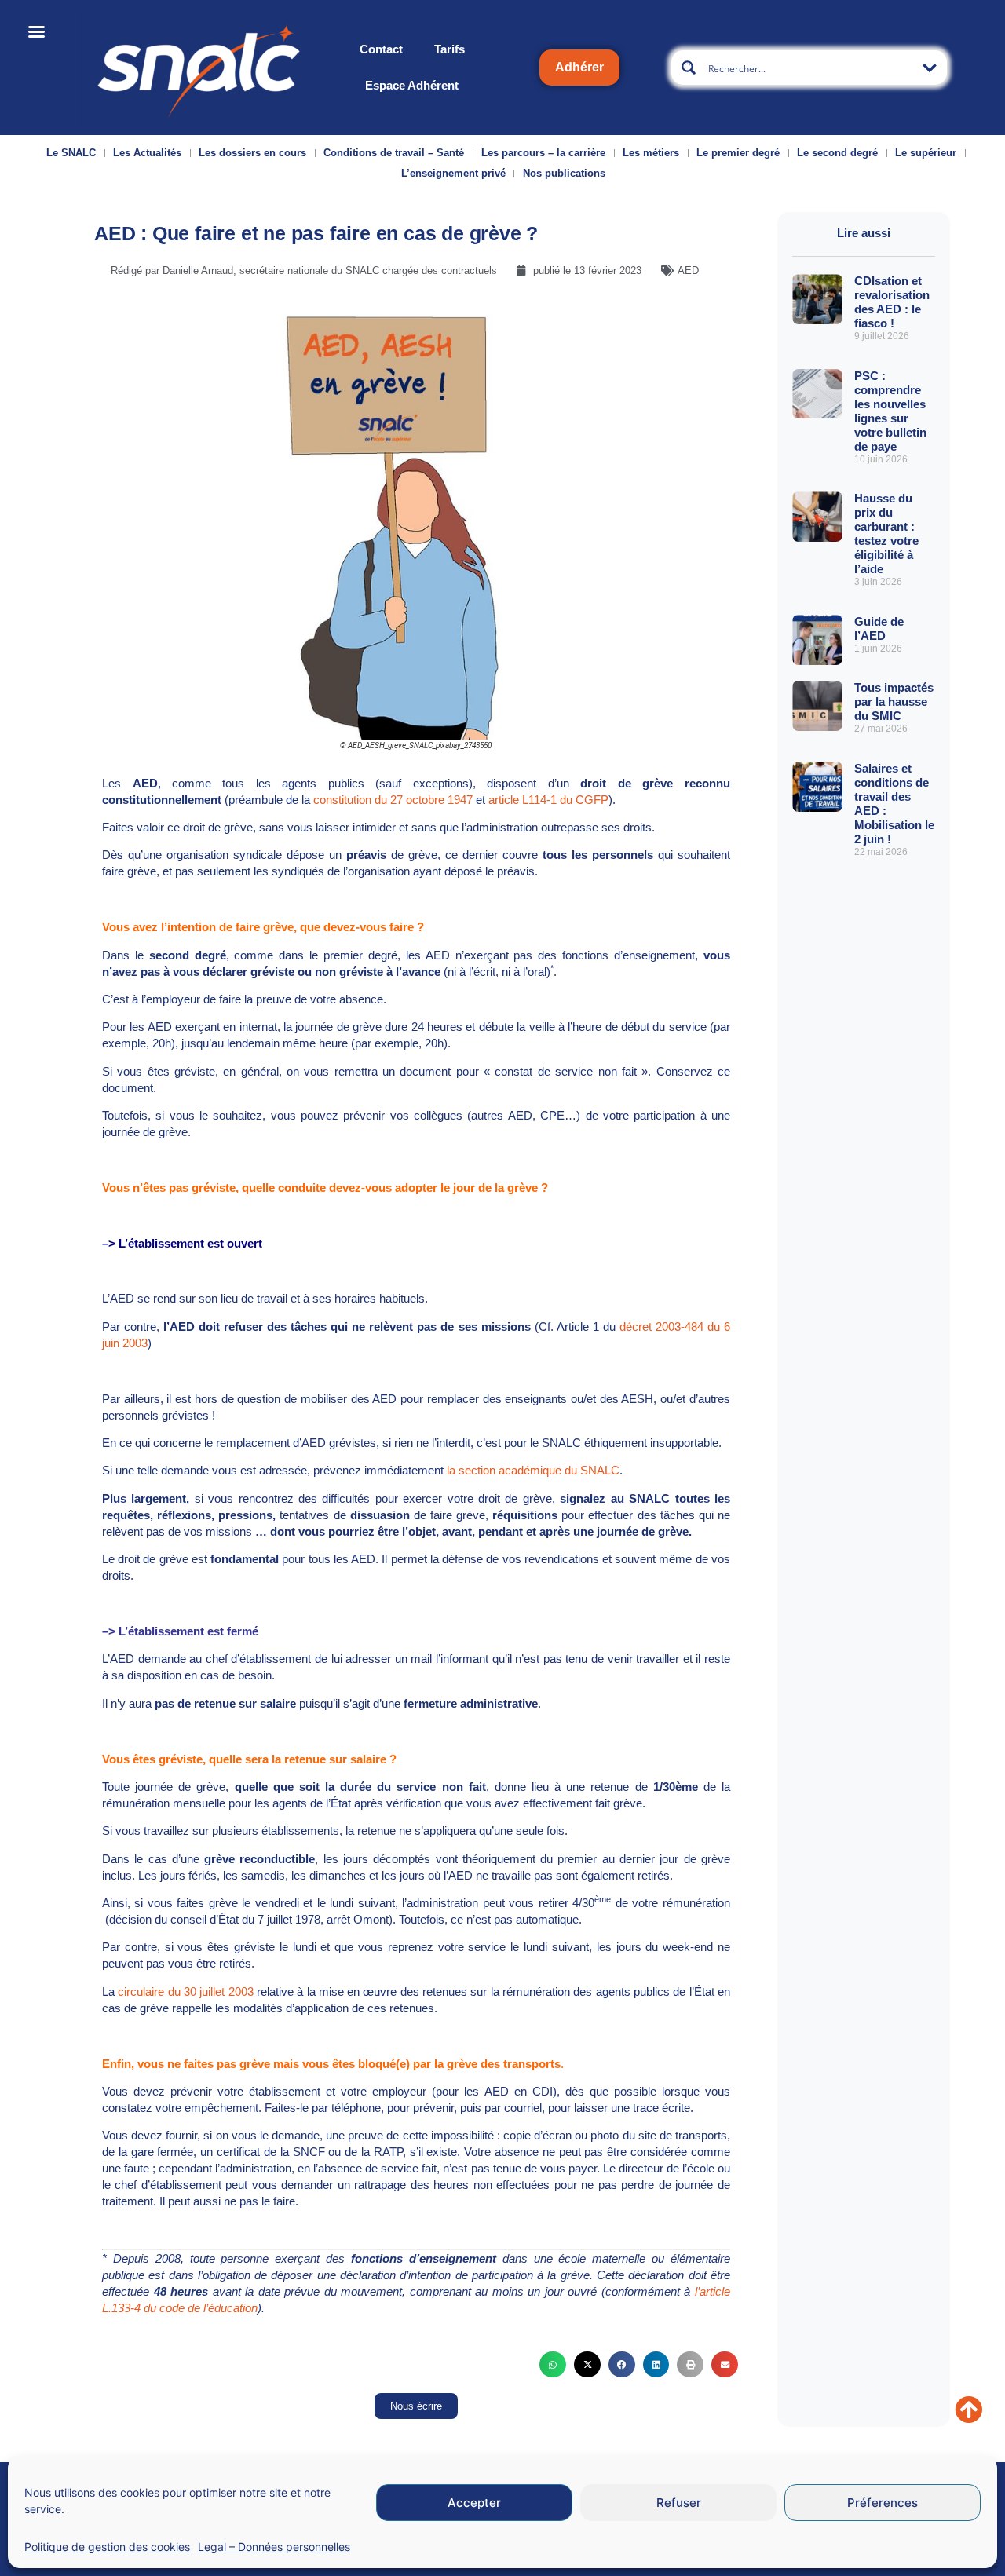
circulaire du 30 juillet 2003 (185, 1991)
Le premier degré (738, 153)
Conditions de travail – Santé (394, 153)
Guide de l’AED (879, 628)
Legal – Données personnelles (274, 2547)
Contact (381, 49)
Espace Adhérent (412, 85)
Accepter (474, 2503)
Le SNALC (71, 153)
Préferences (883, 2503)
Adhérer (579, 67)
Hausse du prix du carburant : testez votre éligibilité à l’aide (886, 533)
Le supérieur (926, 153)
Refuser (679, 2503)
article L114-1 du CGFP (548, 800)
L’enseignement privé (453, 173)
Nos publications (564, 173)
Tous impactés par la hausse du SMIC (894, 702)
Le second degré (837, 153)
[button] (553, 2365)
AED (688, 270)
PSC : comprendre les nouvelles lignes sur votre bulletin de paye (890, 411)
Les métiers (651, 153)
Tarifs (450, 49)
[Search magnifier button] (689, 68)
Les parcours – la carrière (543, 153)
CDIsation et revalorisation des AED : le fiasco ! (892, 302)
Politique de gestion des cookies (107, 2547)
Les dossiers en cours (252, 153)
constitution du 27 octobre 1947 (393, 800)
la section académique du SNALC (533, 1470)
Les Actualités (147, 153)
